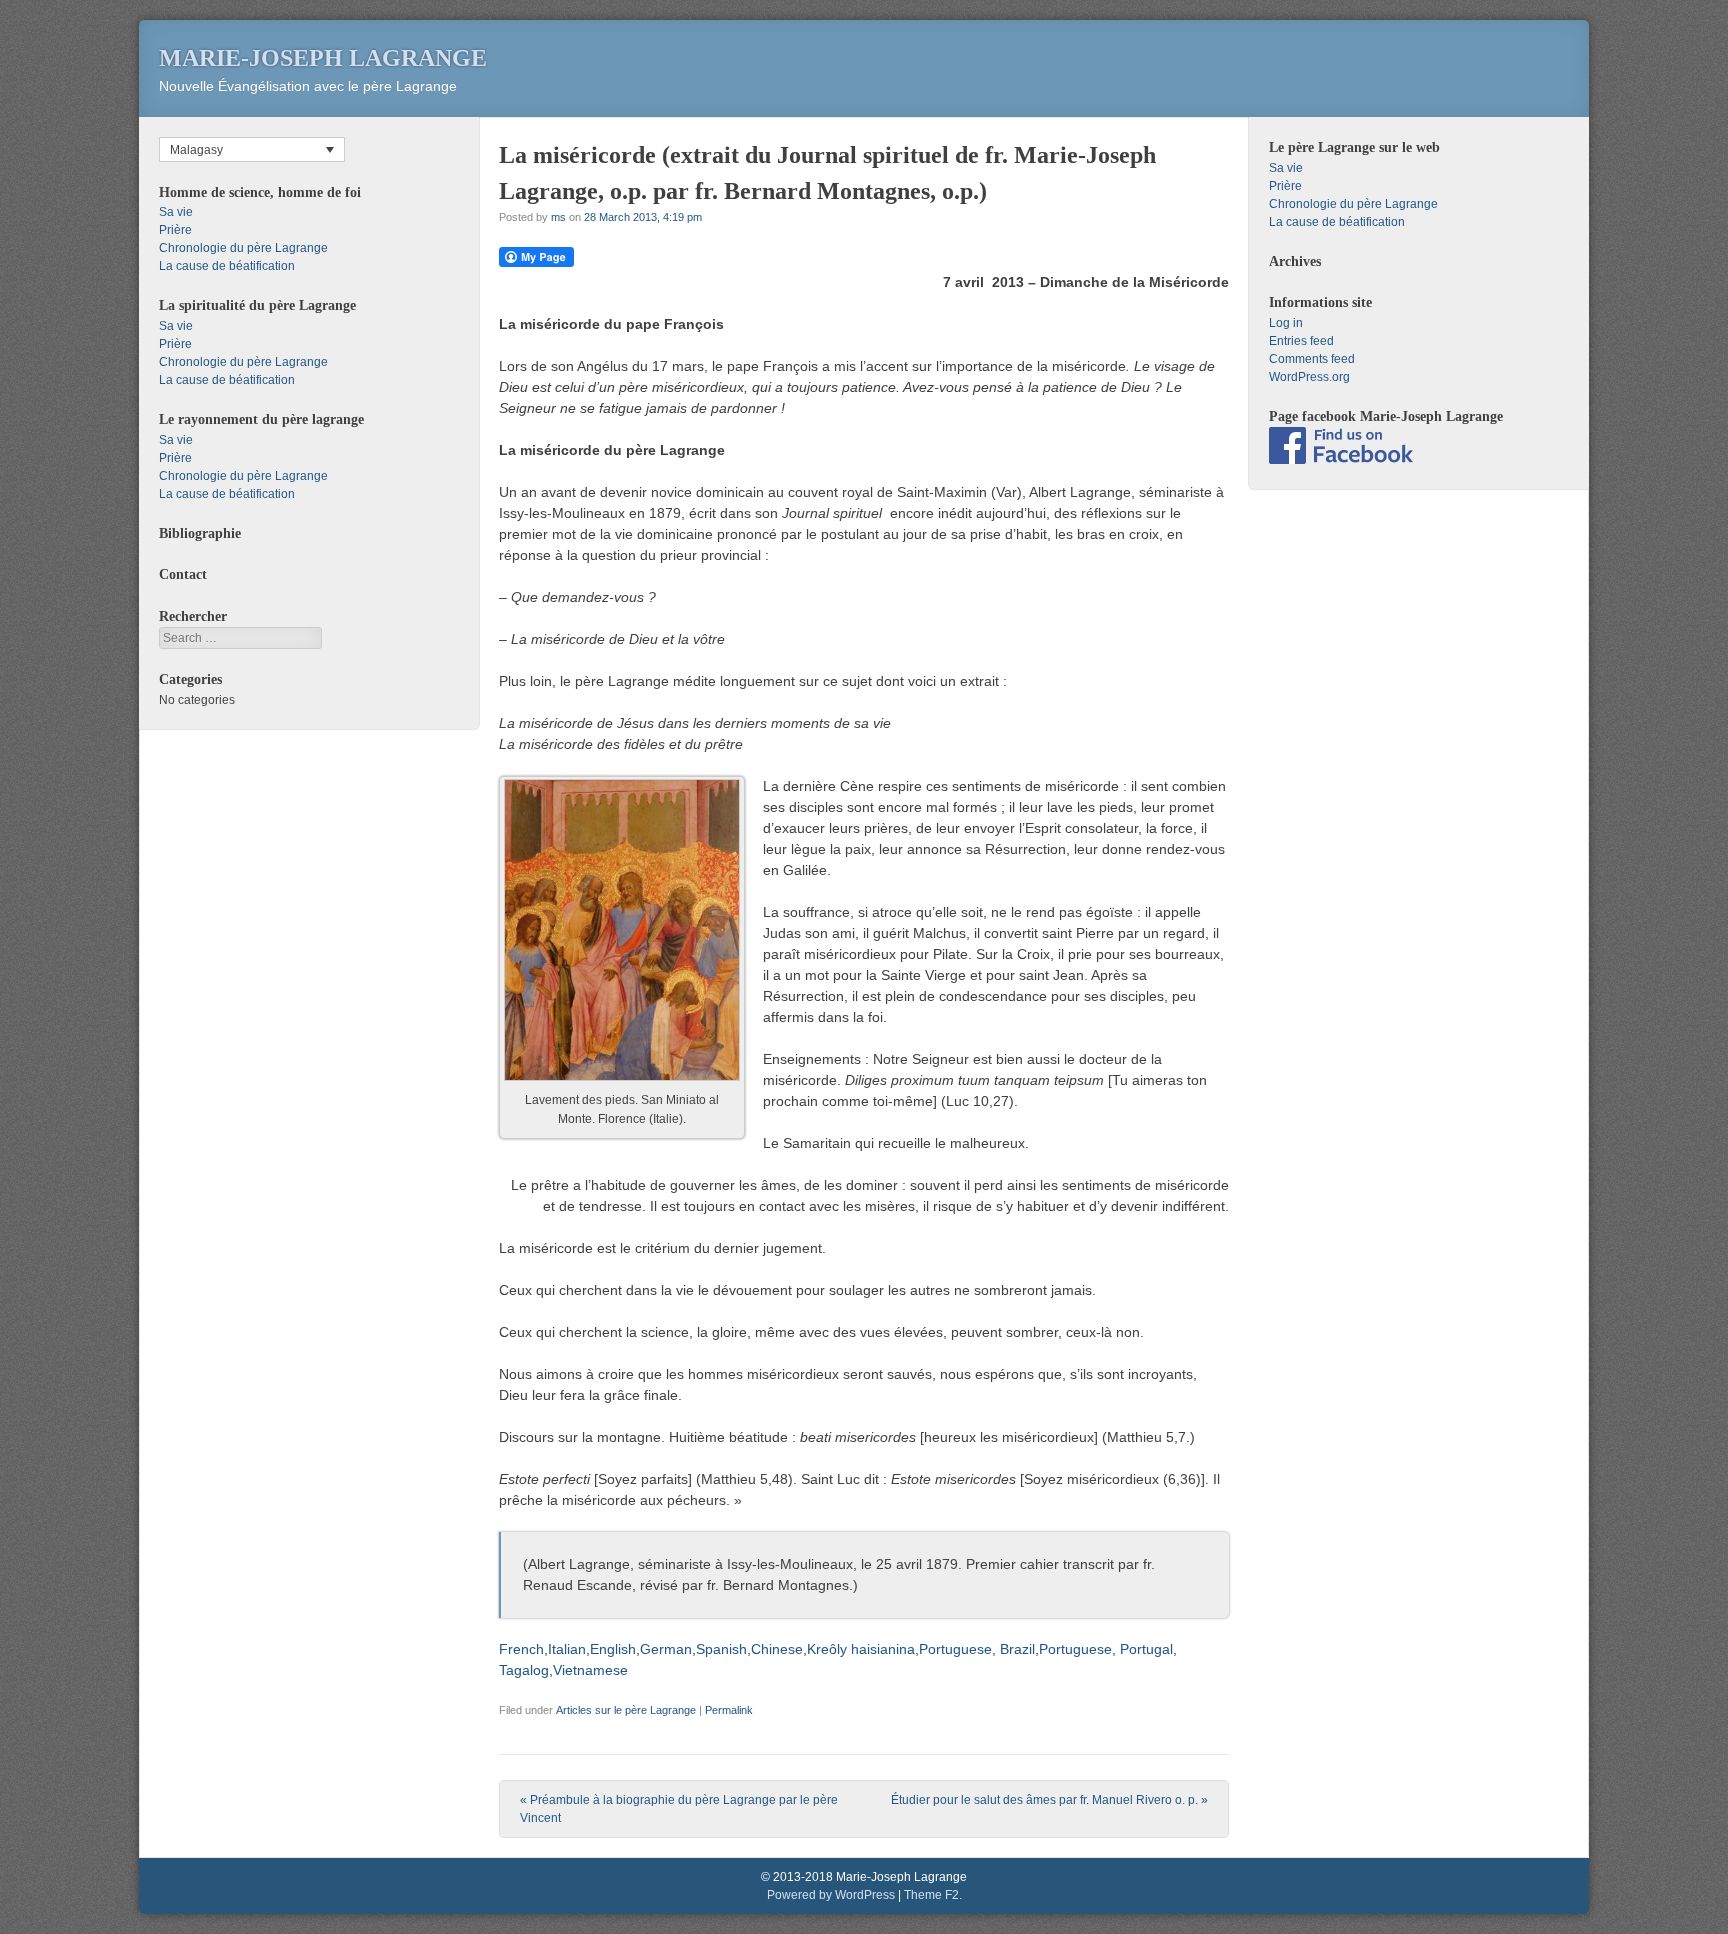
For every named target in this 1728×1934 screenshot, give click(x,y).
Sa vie (176, 212)
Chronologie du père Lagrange (243, 248)
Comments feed (1312, 359)
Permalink (729, 1710)
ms (558, 217)
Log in (1286, 323)
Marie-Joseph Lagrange (323, 58)
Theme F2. (933, 1895)
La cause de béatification (227, 266)
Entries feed (1301, 341)
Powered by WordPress (831, 1895)
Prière (175, 230)
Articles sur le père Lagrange (626, 1710)
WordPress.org (1309, 377)
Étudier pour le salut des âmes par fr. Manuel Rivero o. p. (1049, 1800)
